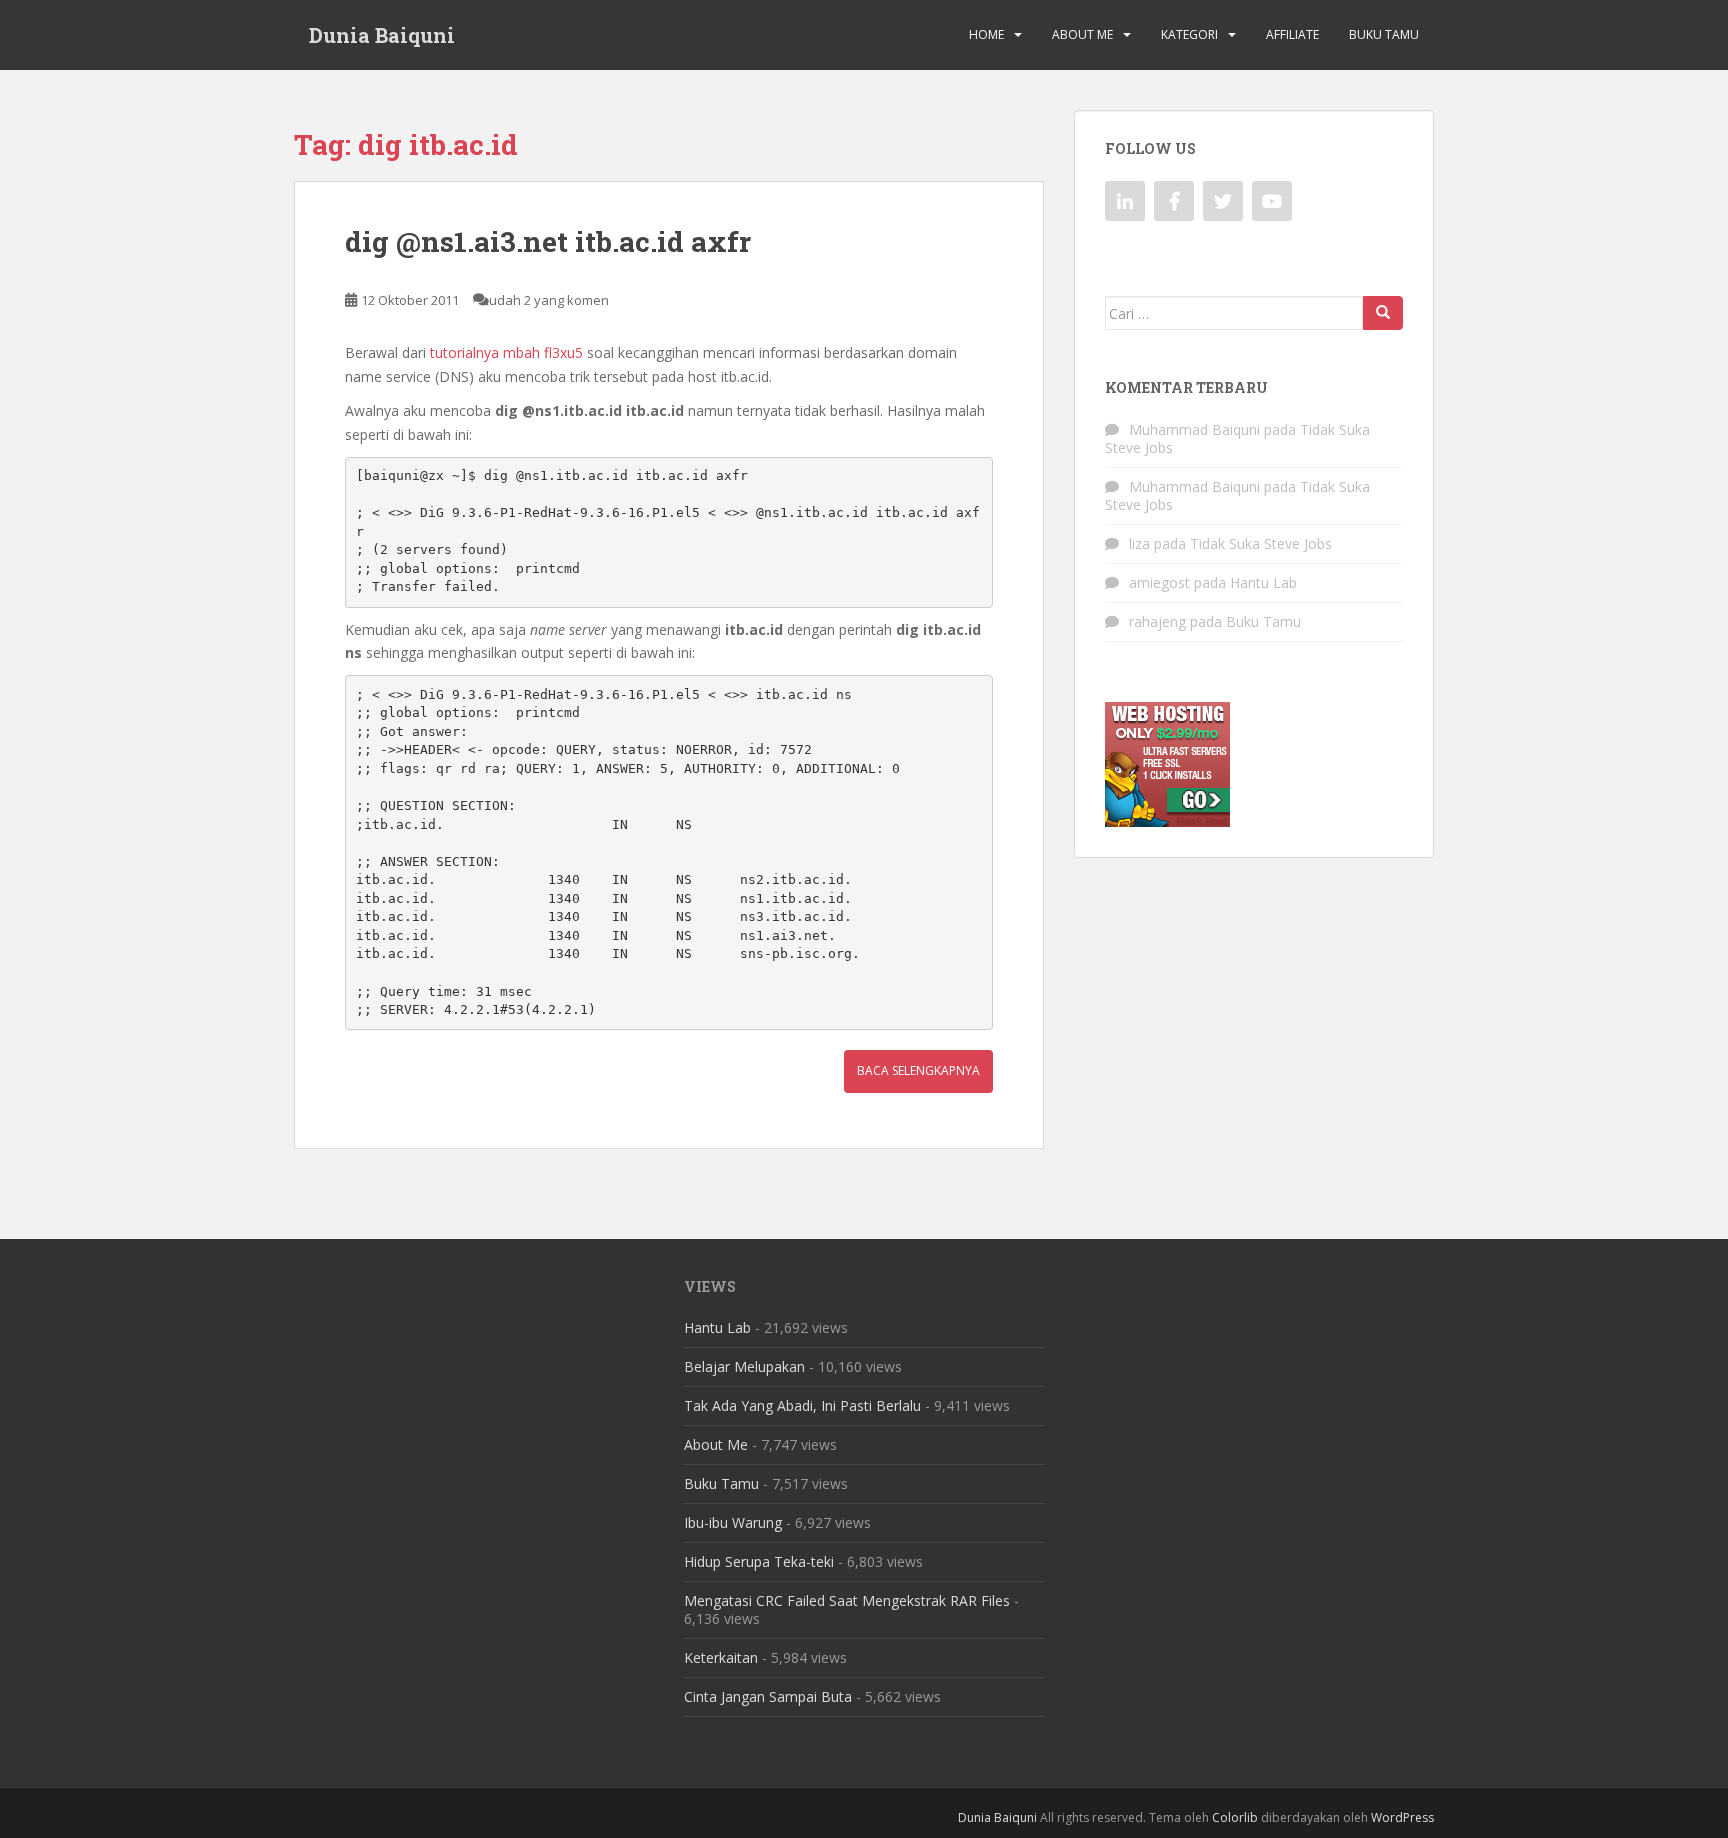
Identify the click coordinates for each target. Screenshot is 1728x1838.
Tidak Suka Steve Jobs (1261, 543)
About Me (1082, 34)
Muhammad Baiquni (1194, 429)
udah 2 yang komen (549, 300)
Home (986, 34)
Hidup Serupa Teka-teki (759, 1561)
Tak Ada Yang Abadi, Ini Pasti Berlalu (802, 1405)
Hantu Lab (1263, 582)
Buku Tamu (1384, 34)
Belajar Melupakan (744, 1366)
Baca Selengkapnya (918, 1070)
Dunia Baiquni (382, 35)
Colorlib (1235, 1817)
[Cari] (1383, 313)
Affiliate (1292, 34)
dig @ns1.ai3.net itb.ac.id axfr (548, 241)
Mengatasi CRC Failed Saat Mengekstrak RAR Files (847, 1600)
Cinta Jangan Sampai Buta (768, 1696)
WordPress (1402, 1817)
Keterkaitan (721, 1657)
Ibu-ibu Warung (733, 1522)
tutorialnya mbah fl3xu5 (506, 352)
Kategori (1189, 34)
